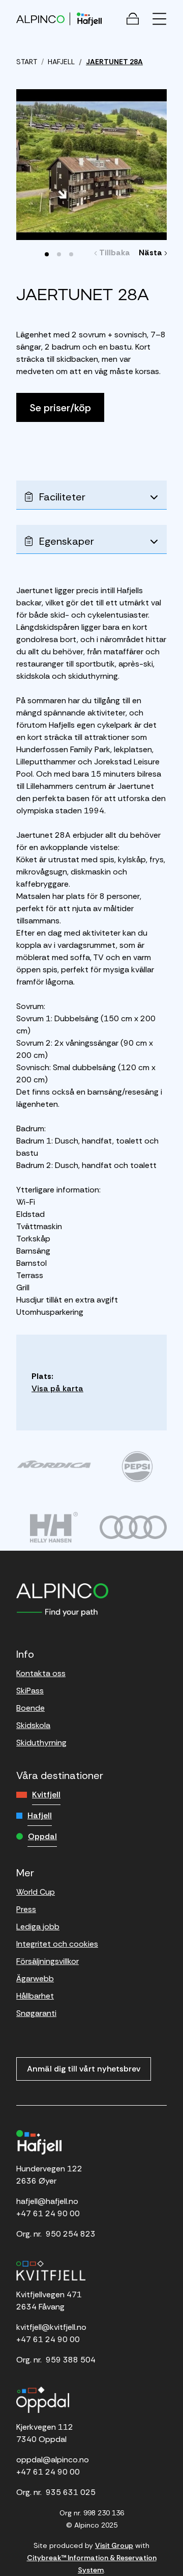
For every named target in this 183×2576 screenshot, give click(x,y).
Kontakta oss (41, 1673)
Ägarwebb (35, 1979)
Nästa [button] (152, 253)
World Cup (36, 1892)
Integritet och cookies (57, 1944)
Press (26, 1909)
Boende (30, 1708)
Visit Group (114, 2545)
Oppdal (42, 1836)
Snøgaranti (36, 2013)
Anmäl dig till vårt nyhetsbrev (84, 2069)
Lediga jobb (38, 1927)
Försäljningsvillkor (48, 1961)
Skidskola (33, 1725)
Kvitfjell (46, 1795)
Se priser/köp (60, 408)
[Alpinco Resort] (40, 19)
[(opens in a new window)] (54, 1464)
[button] (47, 254)
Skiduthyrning (41, 1743)
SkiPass (30, 1691)
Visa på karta (57, 1388)
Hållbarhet (35, 1996)
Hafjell (40, 1815)
